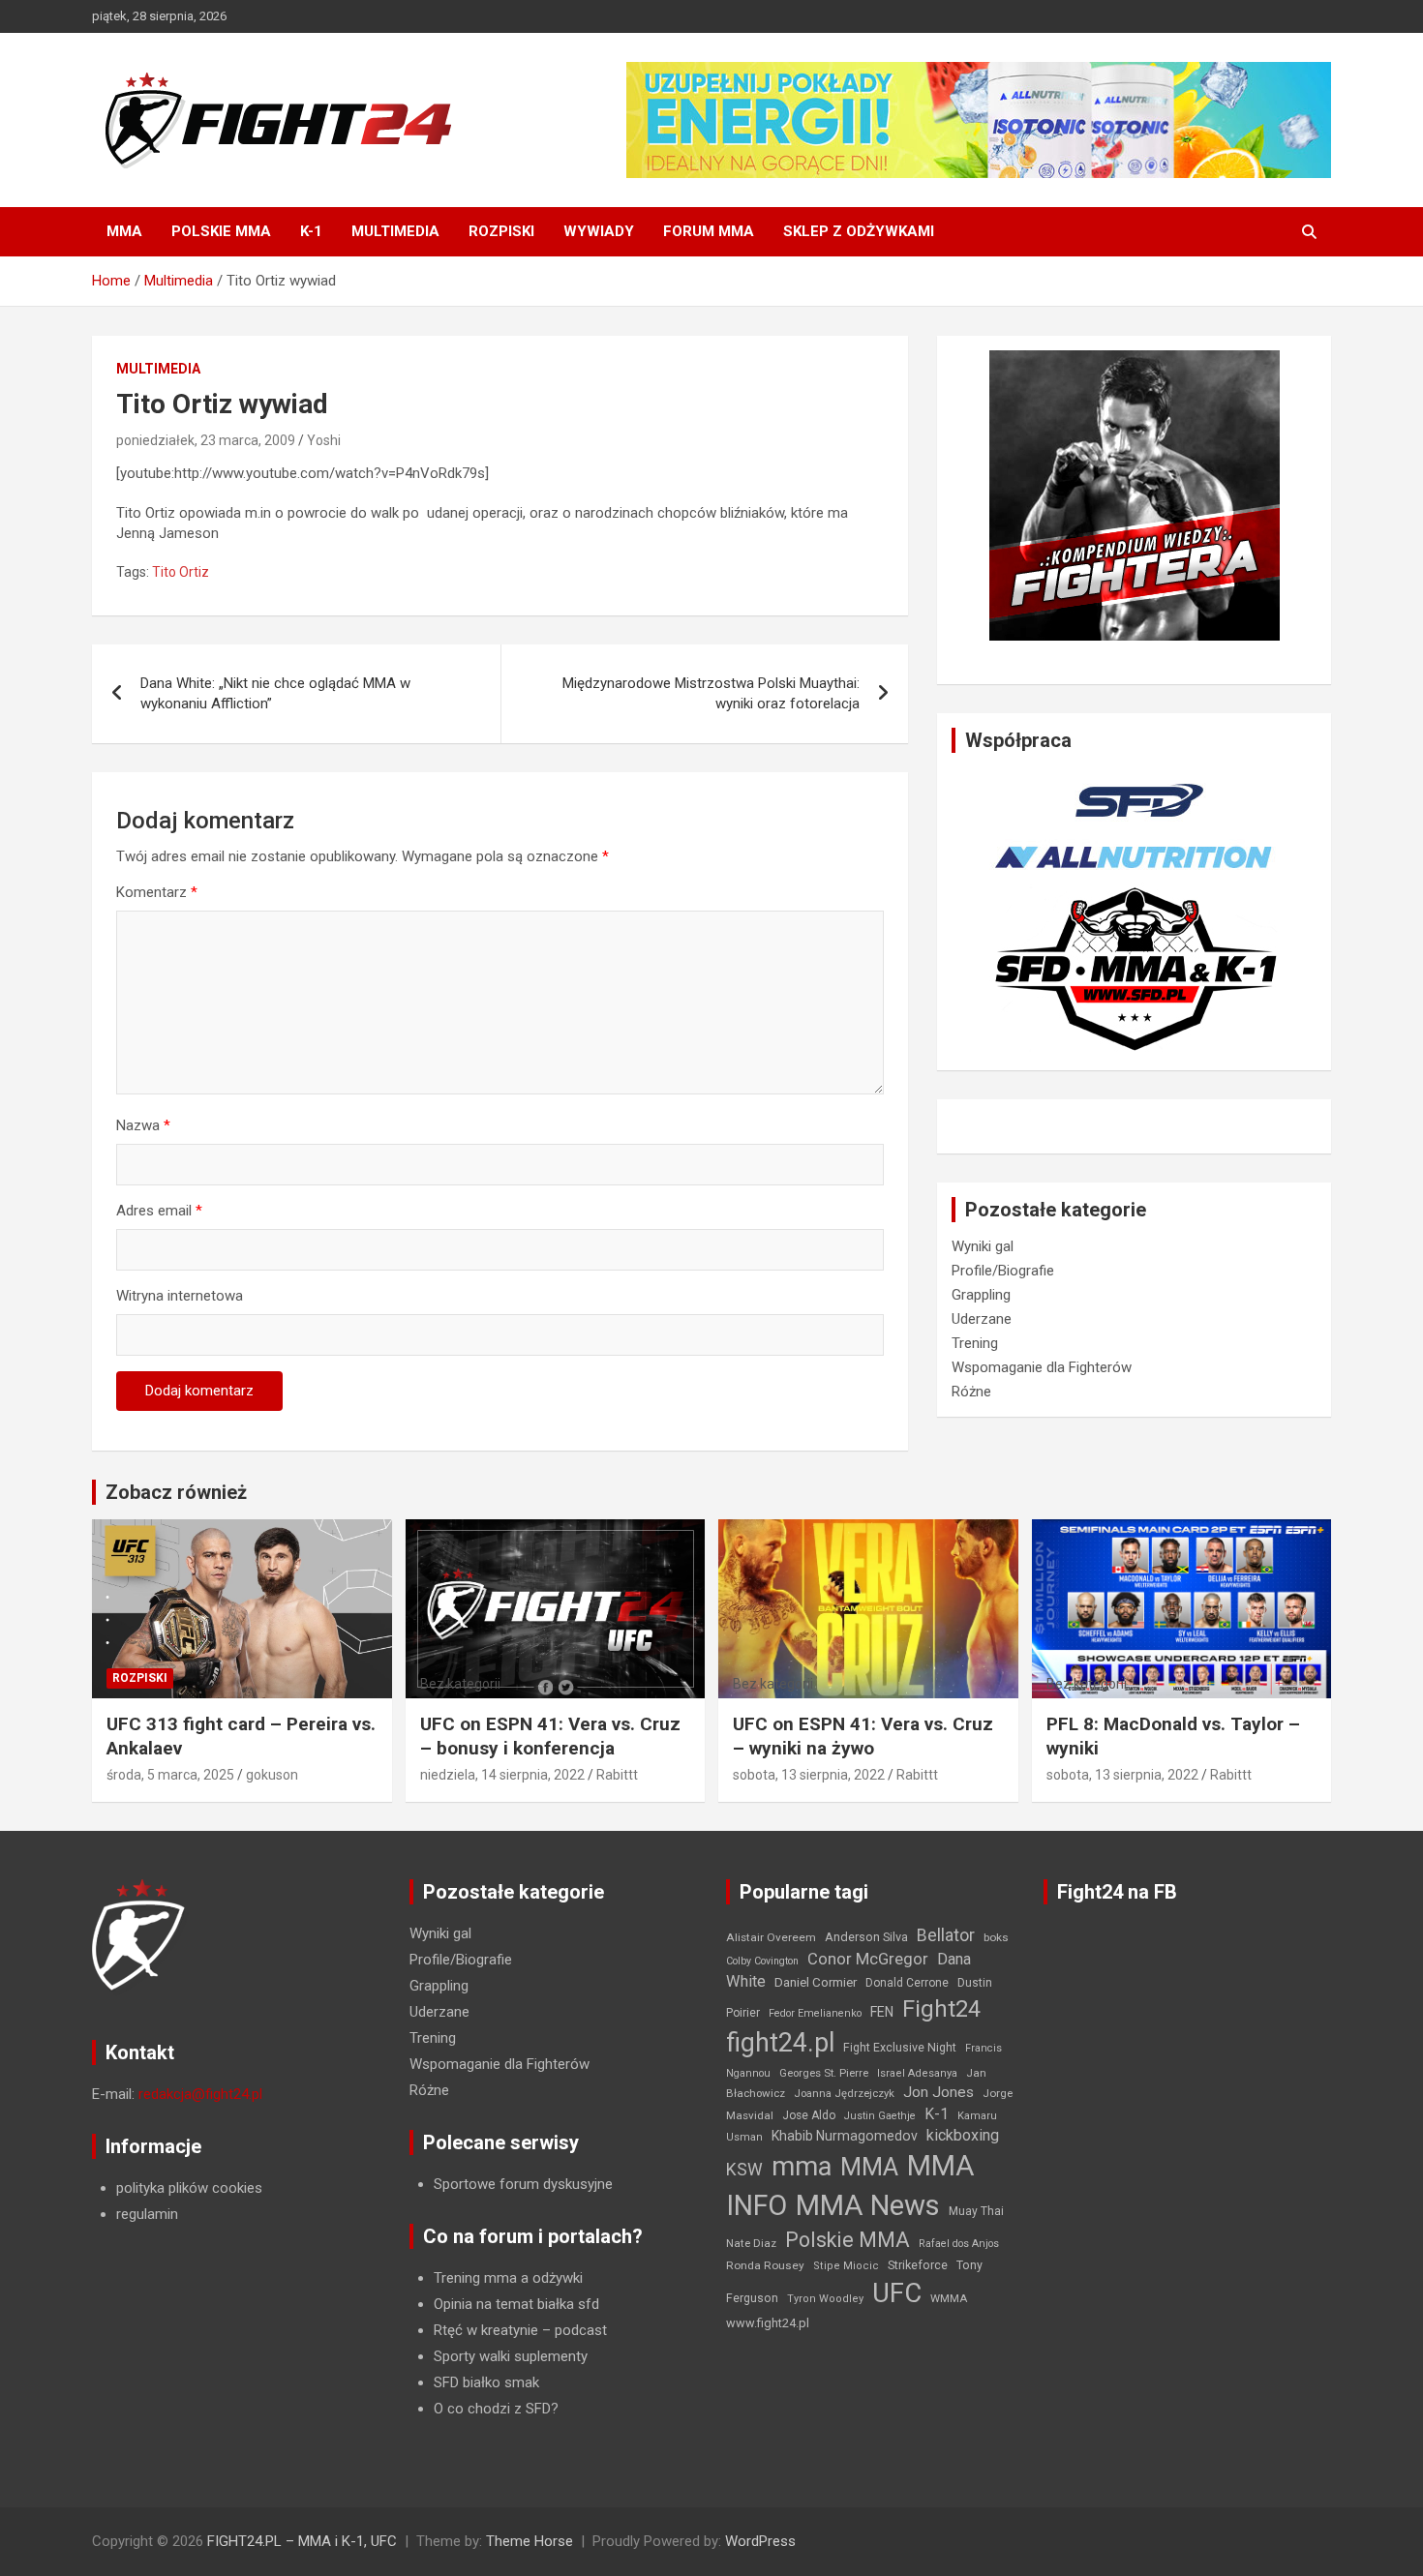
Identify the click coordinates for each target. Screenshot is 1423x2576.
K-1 (311, 231)
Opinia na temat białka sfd (516, 2304)
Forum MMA (709, 231)
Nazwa (143, 1125)
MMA (124, 231)
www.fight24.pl (768, 2323)
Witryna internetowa (180, 1296)
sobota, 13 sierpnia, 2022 (809, 1775)
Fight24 (941, 2009)
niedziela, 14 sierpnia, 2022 (502, 1775)
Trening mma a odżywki (508, 2278)
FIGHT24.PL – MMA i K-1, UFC (302, 2541)
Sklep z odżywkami (859, 231)
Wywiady (599, 231)
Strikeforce (918, 2265)
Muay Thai (976, 2211)
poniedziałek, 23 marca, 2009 (206, 440)
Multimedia (395, 231)
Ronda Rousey (765, 2265)
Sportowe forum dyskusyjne (523, 2184)
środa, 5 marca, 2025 (170, 1775)
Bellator (946, 1935)
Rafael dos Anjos (959, 2244)
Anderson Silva (866, 1937)
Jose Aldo (809, 2115)
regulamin (147, 2214)
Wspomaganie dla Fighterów (1042, 1367)
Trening (975, 1343)
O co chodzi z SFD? (496, 2409)
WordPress (760, 2541)
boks (996, 1937)
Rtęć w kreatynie (486, 2330)
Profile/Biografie (1003, 1271)
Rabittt (617, 1775)
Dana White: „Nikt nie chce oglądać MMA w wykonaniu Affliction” (275, 693)
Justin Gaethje (880, 2116)
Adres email (159, 1211)
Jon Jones (939, 2092)
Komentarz (157, 892)
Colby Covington (762, 1961)
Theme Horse (530, 2541)
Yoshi (324, 440)
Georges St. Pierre (824, 2073)
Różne (971, 1392)
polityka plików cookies (189, 2188)
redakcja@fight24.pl (200, 2094)
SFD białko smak (486, 2382)
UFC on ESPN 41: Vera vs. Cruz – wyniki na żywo (863, 1736)
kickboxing (963, 2135)
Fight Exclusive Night (900, 2048)
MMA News (868, 2205)
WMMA (949, 2298)
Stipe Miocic (846, 2266)
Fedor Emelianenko (815, 2013)
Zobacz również (176, 1492)
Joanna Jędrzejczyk (844, 2094)
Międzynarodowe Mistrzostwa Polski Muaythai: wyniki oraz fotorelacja (711, 693)
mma (802, 2167)
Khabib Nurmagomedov (845, 2136)
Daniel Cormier (816, 1982)
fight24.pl (780, 2043)
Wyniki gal (983, 1246)
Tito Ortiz (181, 572)
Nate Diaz (751, 2243)
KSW (744, 2170)
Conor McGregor (868, 1959)
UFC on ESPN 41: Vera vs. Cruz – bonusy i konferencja (550, 1736)
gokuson (272, 1775)
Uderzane (982, 1319)
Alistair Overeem (771, 1937)
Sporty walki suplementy (511, 2356)
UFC (897, 2293)
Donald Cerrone (907, 1983)
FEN (882, 2012)
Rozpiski (501, 231)
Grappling (981, 1295)
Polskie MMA (221, 231)
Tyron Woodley (825, 2299)
